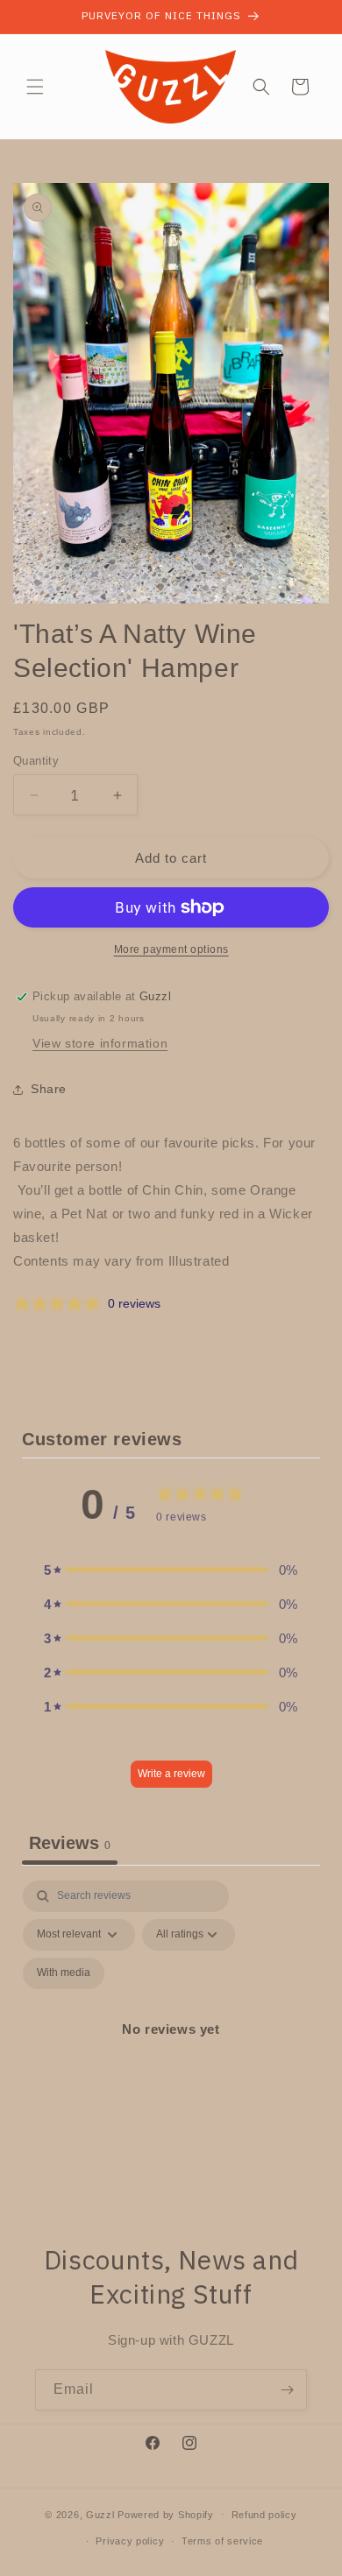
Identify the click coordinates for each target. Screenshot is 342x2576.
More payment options (171, 949)
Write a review (171, 1774)
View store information (100, 1043)
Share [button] (49, 1089)
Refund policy (264, 2515)
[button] (35, 87)
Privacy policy (130, 2541)
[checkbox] (64, 1973)
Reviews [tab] (70, 1843)
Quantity (36, 761)
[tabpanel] (171, 2050)
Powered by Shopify (166, 2514)
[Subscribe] (287, 2390)
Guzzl (100, 2514)
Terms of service (222, 2541)
